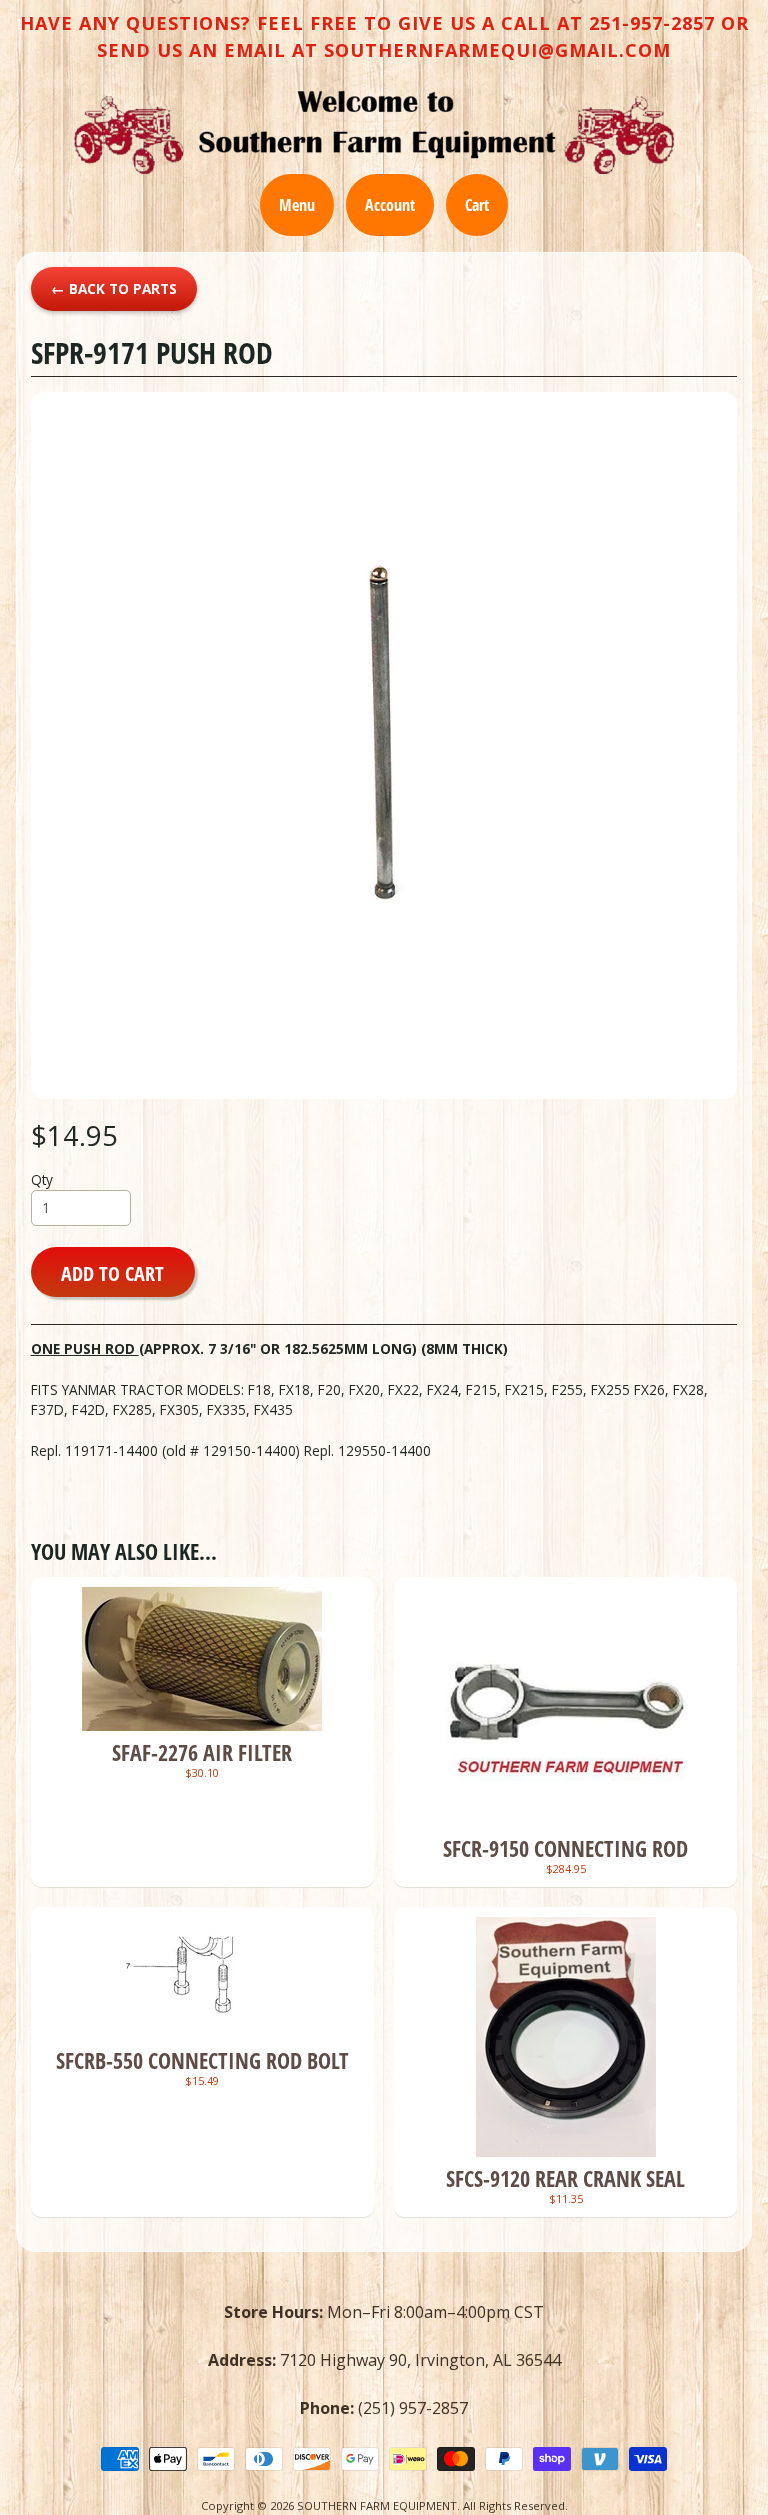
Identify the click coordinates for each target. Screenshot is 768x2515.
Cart (477, 205)
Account (390, 205)
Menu (297, 205)
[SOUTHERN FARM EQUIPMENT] (374, 132)
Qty (42, 1179)
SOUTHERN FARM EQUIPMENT (377, 2505)
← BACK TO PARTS (114, 288)
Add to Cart (112, 1273)
